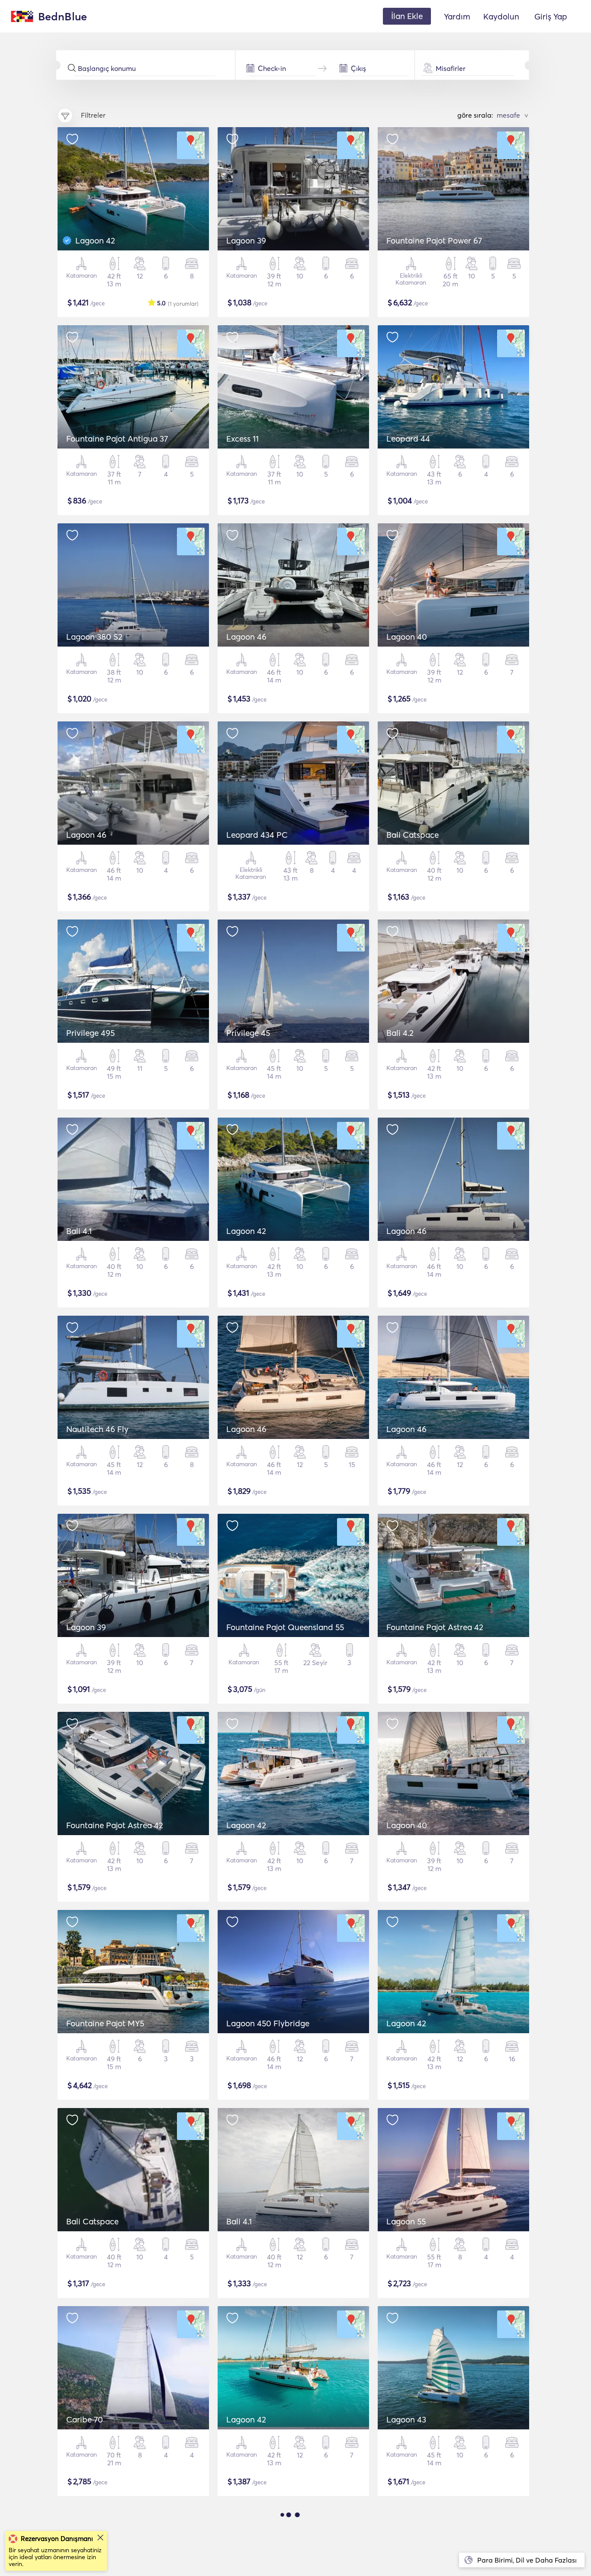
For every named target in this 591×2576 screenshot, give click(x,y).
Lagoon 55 (406, 2221)
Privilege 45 (248, 1033)
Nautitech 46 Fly (97, 1429)
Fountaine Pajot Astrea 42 (435, 1627)
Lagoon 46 (246, 637)
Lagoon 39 (246, 240)
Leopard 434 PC (257, 835)
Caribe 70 (85, 2419)
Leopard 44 (408, 439)
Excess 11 (243, 439)
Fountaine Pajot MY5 (105, 2023)
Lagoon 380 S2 (94, 637)
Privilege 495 (90, 1033)
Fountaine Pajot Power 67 (434, 240)
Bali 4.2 (400, 1033)
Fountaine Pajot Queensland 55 (285, 1627)
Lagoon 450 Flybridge (268, 2023)
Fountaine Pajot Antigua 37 (117, 439)
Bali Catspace (413, 835)
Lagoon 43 (406, 2419)
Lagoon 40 (407, 637)
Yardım (457, 16)
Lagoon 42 (95, 240)
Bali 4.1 (79, 1231)
